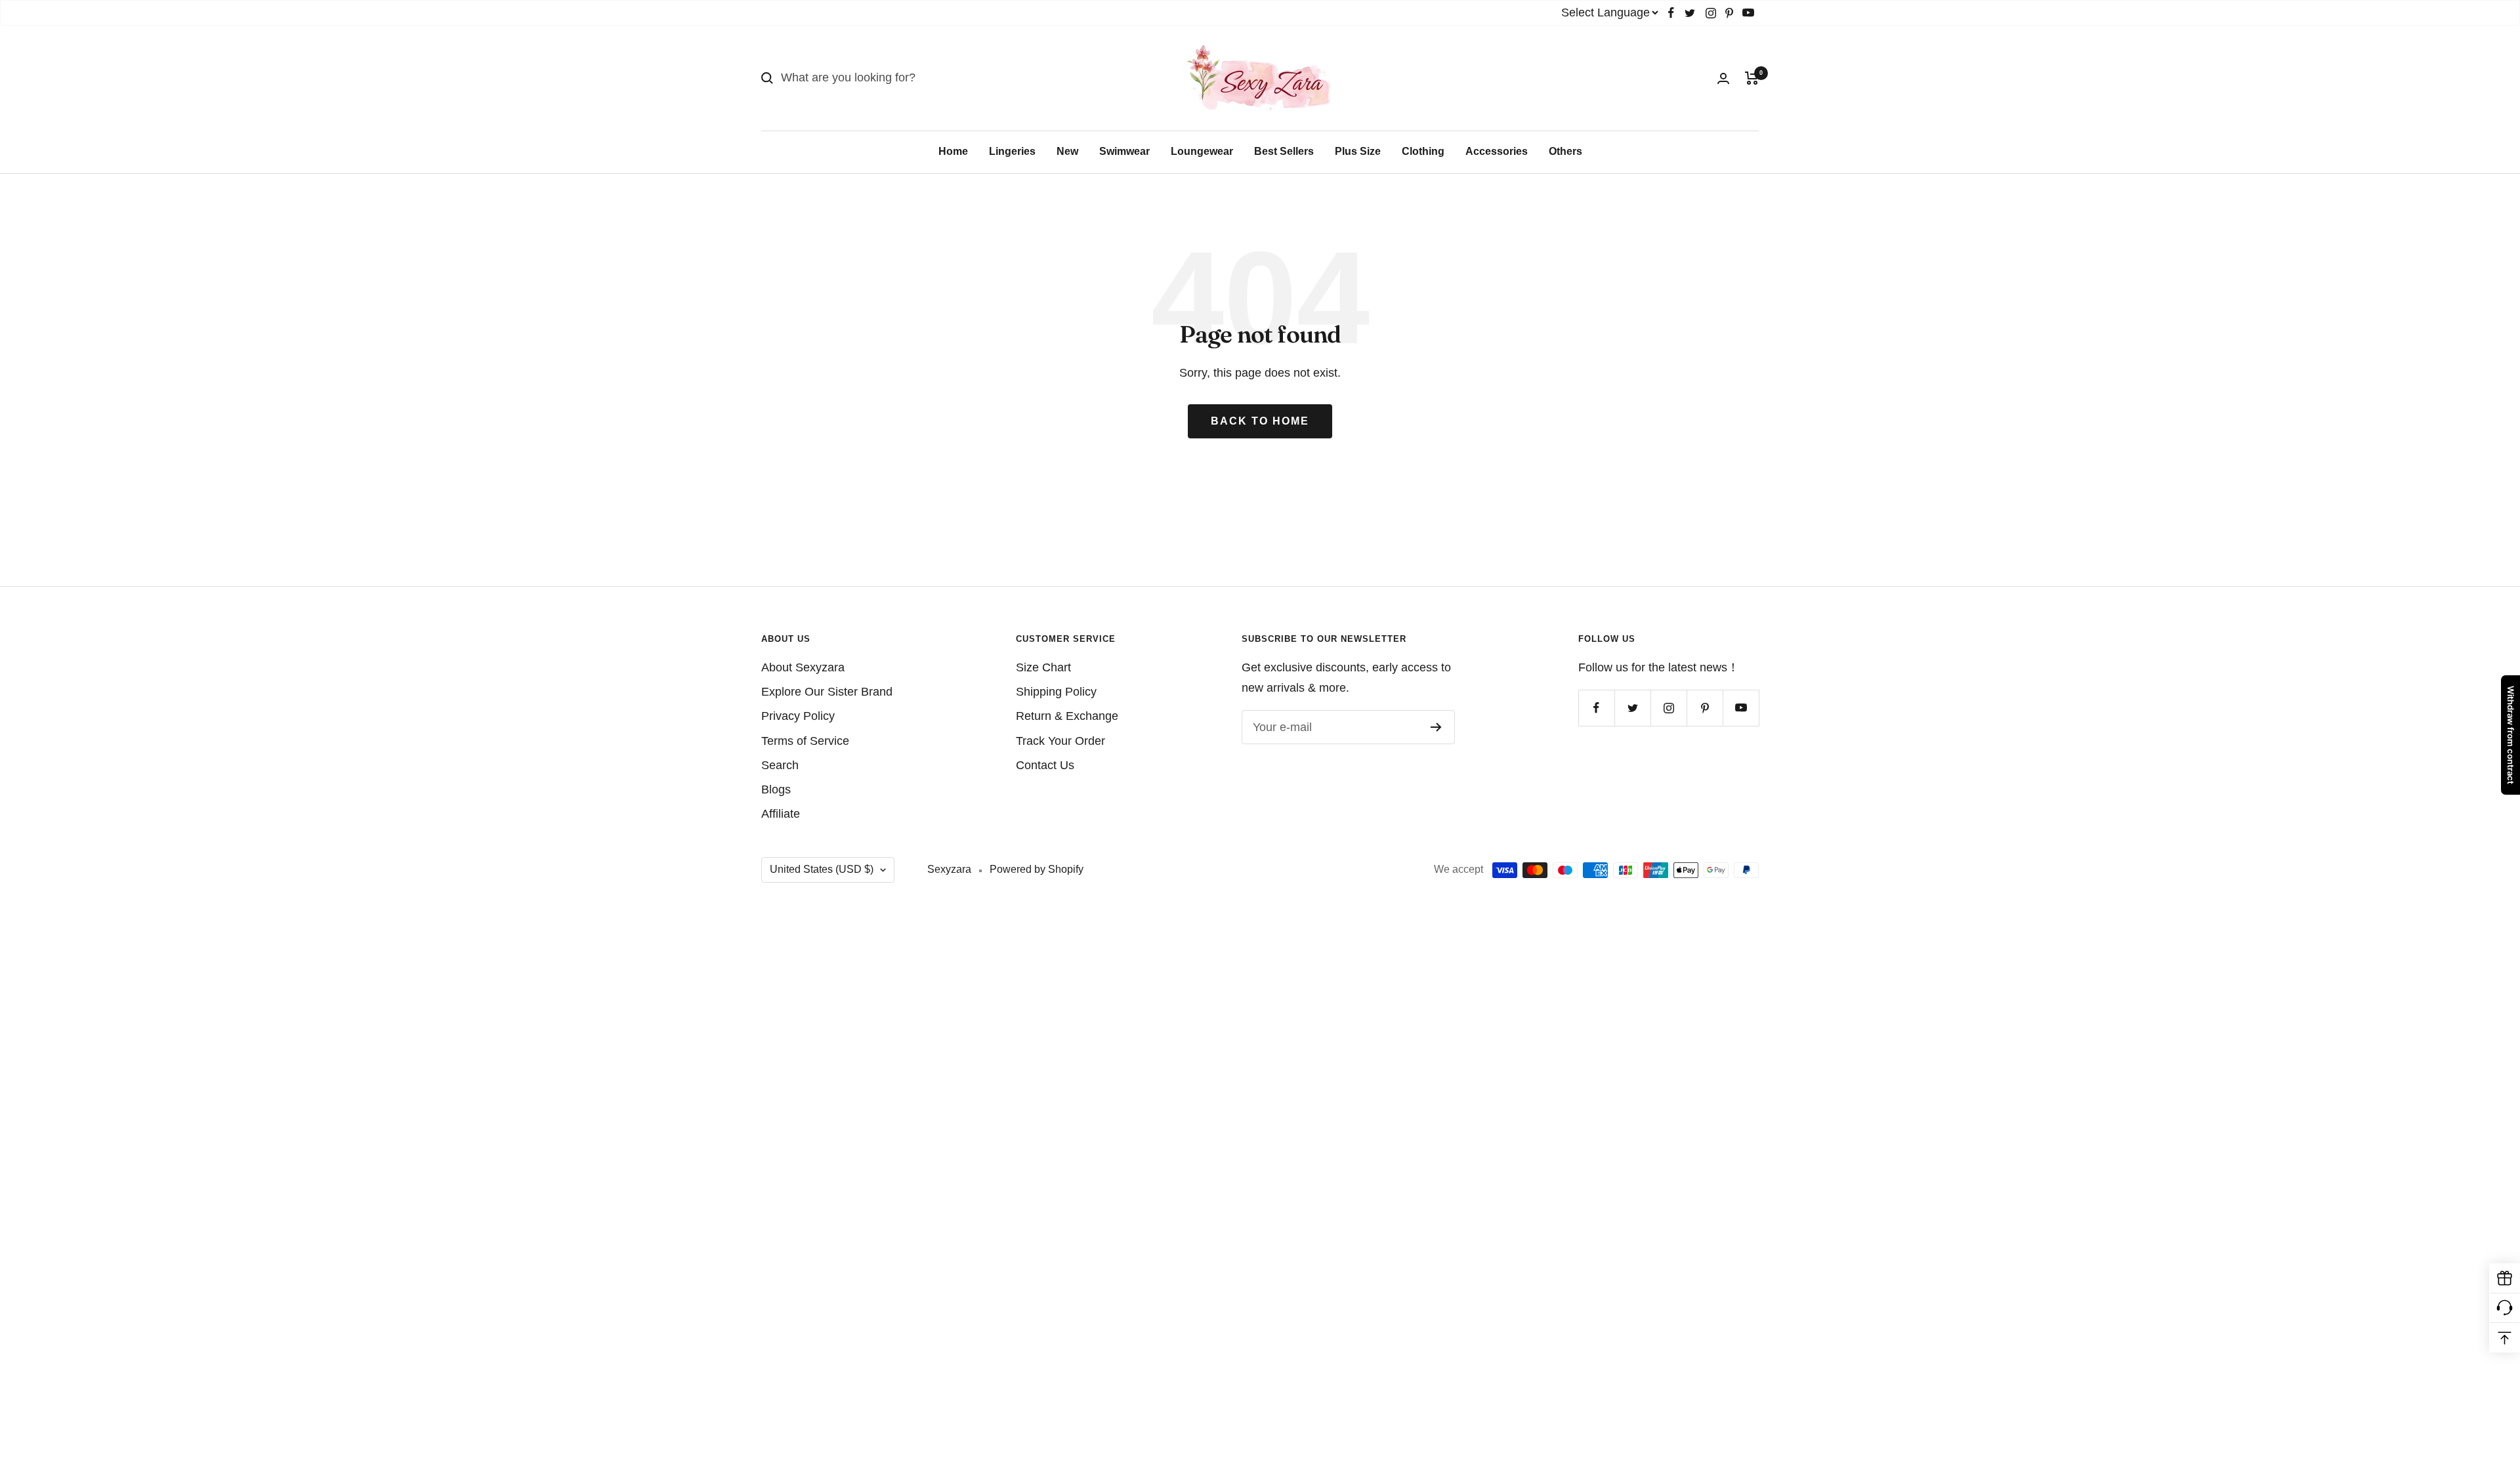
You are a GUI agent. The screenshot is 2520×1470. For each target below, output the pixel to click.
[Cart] (1752, 78)
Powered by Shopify (1037, 869)
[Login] (1723, 78)
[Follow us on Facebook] (1671, 13)
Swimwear (1124, 151)
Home (953, 151)
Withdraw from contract (2511, 735)
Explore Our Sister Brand (827, 692)
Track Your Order (1060, 741)
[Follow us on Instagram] (1711, 13)
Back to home (1260, 421)
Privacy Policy (798, 716)
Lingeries (1012, 151)
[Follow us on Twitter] (1690, 13)
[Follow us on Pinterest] (1729, 13)
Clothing (1423, 151)
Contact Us (1045, 765)
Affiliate (781, 814)
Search (780, 765)
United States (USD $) (822, 869)
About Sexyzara (803, 667)
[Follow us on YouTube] (1748, 13)
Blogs (776, 789)
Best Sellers (1284, 151)
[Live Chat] (2505, 1308)
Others (1565, 151)
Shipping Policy (1056, 692)
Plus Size (1358, 151)
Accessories (1497, 151)
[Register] (1436, 727)
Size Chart (1043, 667)
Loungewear (1202, 151)
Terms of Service (805, 741)
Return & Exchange (1067, 716)
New (1067, 151)
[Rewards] (2505, 1279)
